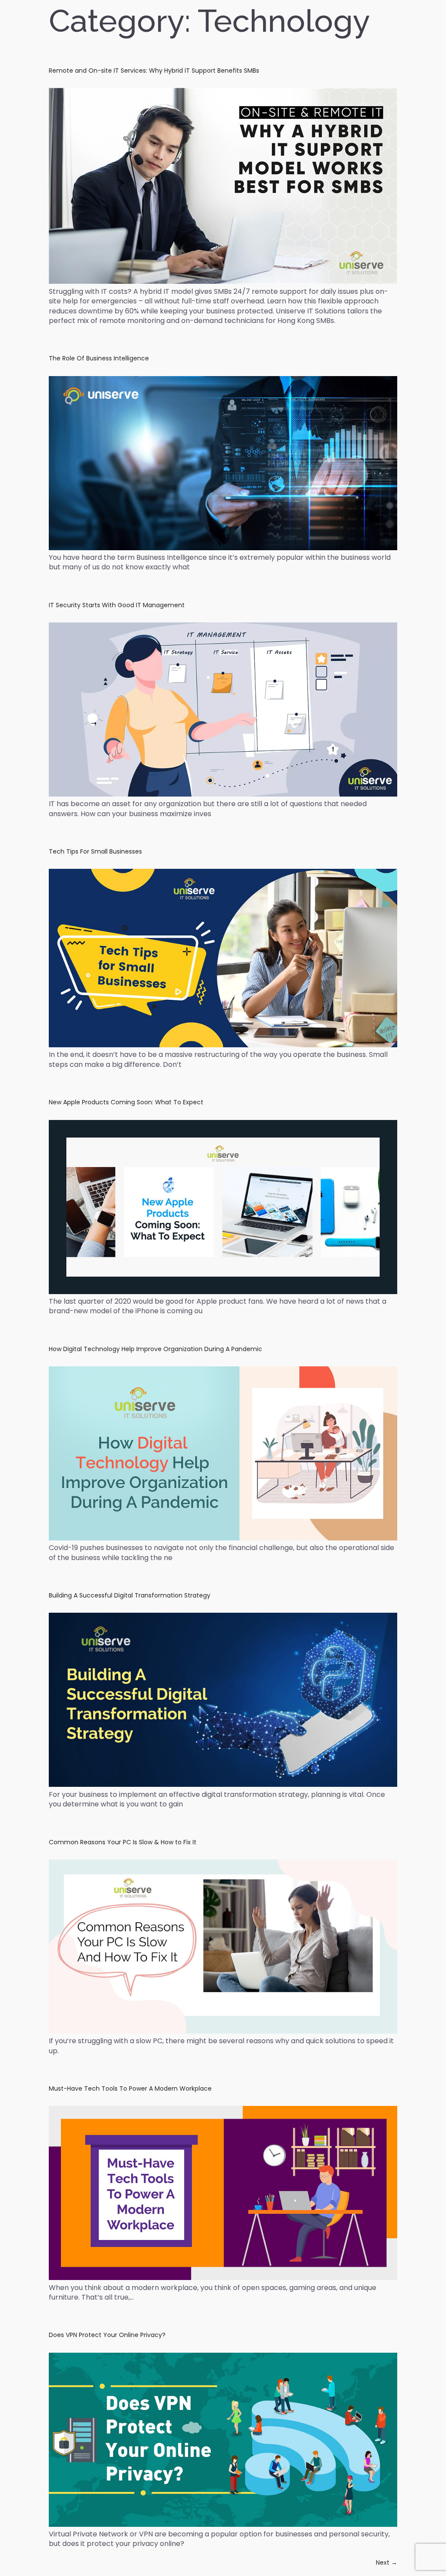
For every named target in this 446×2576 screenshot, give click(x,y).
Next (387, 2563)
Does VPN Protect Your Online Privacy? (107, 2335)
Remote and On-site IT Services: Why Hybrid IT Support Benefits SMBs (154, 71)
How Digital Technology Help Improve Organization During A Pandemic (155, 1349)
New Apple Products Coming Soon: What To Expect (126, 1102)
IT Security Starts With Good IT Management (117, 605)
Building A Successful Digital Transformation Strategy (130, 1595)
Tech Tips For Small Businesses (95, 851)
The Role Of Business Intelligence (99, 358)
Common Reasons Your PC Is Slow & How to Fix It (123, 1842)
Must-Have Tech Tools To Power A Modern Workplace (130, 2088)
